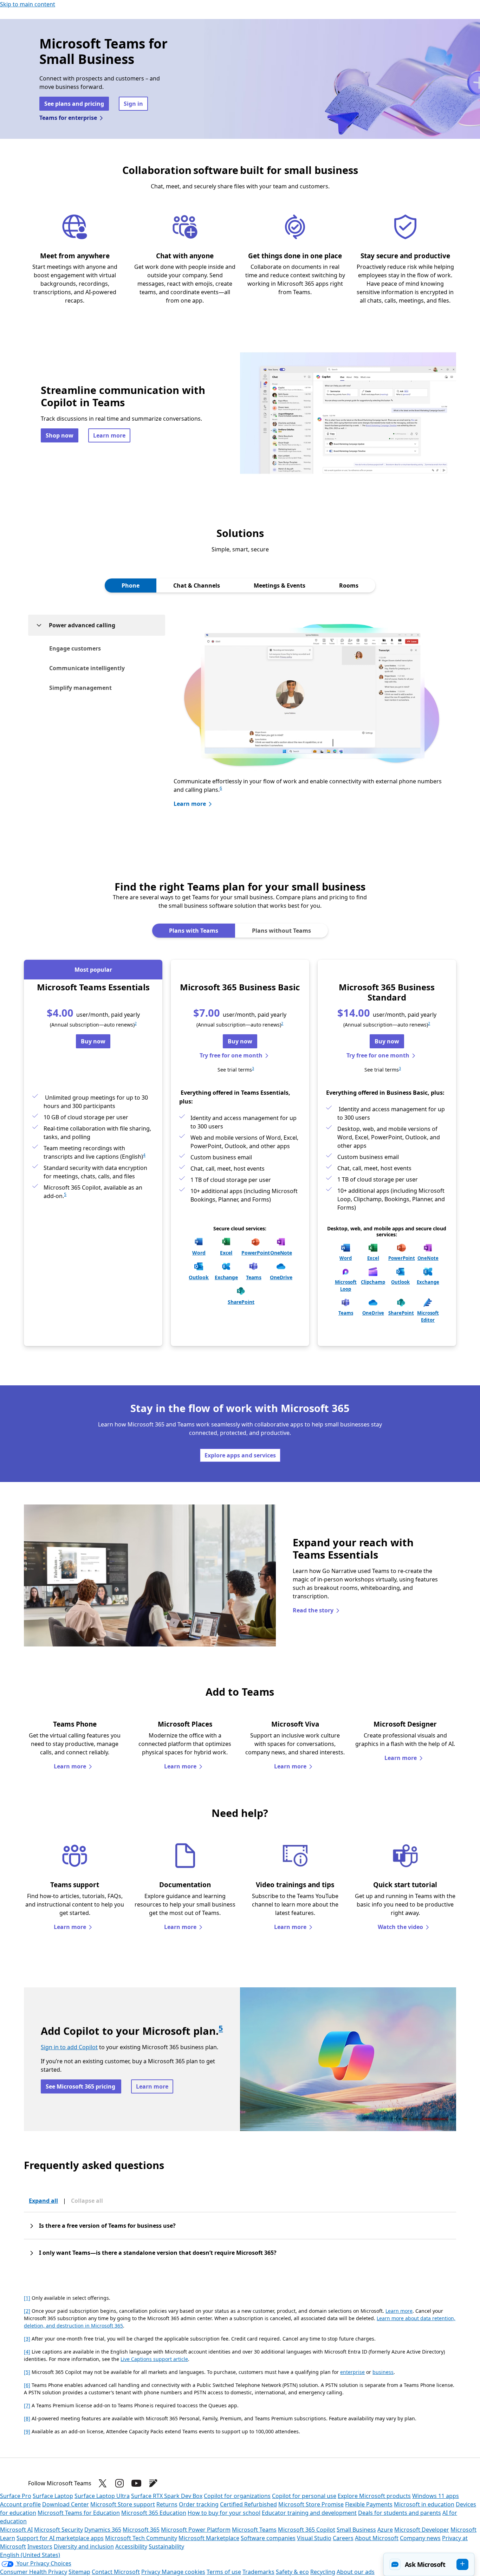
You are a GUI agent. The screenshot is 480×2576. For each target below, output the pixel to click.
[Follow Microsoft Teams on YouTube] (136, 2483)
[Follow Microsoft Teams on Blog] (153, 2483)
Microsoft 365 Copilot (307, 2530)
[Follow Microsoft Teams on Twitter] (103, 2483)
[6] (27, 2385)
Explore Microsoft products (374, 2496)
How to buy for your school (224, 2513)
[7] (27, 2405)
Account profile (20, 2504)
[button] (429, 2564)
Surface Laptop (53, 2496)
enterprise (352, 2372)
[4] (27, 2352)
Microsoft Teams (254, 2530)
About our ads (356, 2572)
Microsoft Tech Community (141, 2538)
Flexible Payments (369, 2504)
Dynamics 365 (103, 2530)
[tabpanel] (240, 718)
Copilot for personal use (304, 2496)
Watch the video (400, 1927)
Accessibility (131, 2546)
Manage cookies (183, 2572)
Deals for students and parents (400, 2513)
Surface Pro (16, 2496)
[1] (27, 2298)
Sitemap (79, 2572)
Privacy (151, 2572)
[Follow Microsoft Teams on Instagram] (119, 2483)
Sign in (133, 104)
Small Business (356, 2530)
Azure (385, 2530)
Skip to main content (28, 4)
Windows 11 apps (436, 2496)
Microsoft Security (59, 2530)
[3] (27, 2339)
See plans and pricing (74, 104)
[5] (27, 2372)
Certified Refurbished (248, 2504)
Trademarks (258, 2572)
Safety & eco (292, 2572)
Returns (167, 2504)
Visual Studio (314, 2538)
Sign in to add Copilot (69, 2047)
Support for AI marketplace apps (60, 2538)
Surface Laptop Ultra (102, 2496)
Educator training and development (309, 2513)
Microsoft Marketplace (209, 2538)
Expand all (43, 2201)
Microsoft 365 (141, 2530)
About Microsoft (377, 2538)
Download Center (66, 2504)
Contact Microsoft (116, 2572)
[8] (27, 2418)
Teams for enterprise (68, 118)
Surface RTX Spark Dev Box (167, 2496)
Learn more (109, 435)
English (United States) (30, 2555)
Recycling (323, 2572)
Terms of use (224, 2572)
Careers (343, 2538)
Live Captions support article (154, 2359)
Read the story (313, 1610)
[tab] (131, 585)
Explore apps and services (240, 1455)
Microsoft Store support (123, 2504)
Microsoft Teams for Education (79, 2513)
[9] (27, 2431)
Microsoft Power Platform (196, 2530)
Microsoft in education (424, 2504)
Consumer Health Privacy (34, 2572)
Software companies (268, 2538)
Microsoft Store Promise (311, 2504)
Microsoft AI (16, 2530)
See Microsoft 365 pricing (81, 2086)
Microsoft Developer (422, 2530)
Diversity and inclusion (84, 2546)
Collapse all (87, 2201)
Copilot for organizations (237, 2496)
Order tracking (199, 2504)
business (383, 2372)
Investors (40, 2546)
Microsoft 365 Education (154, 2513)
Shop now (60, 435)
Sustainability (166, 2546)
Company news (420, 2538)
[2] (27, 2311)
